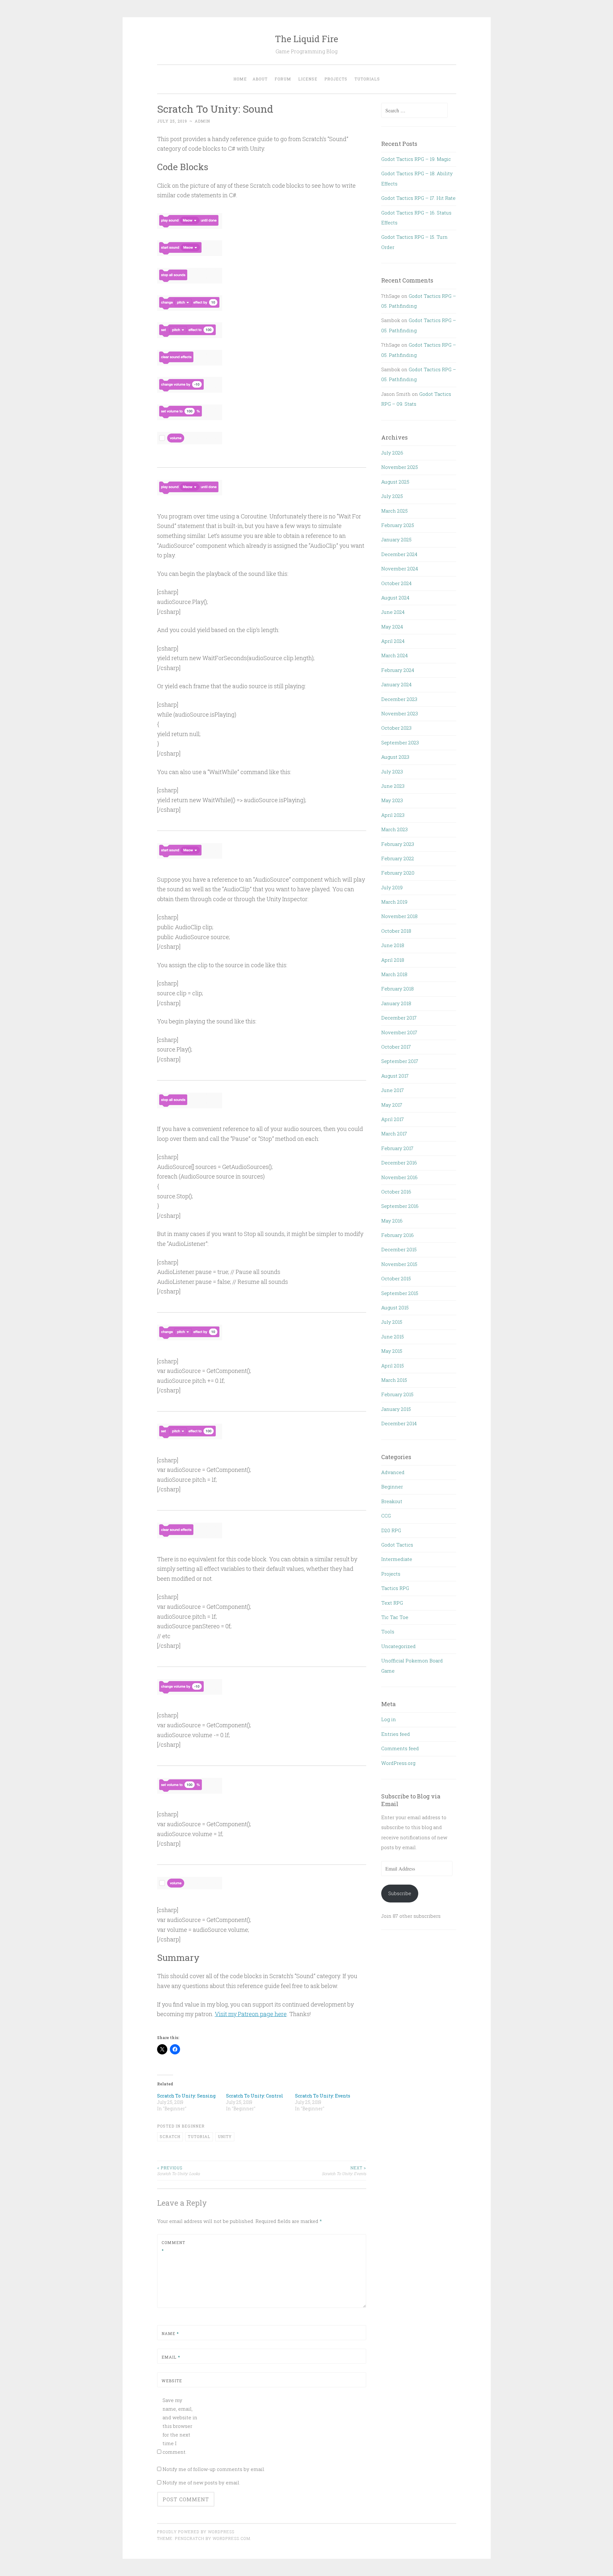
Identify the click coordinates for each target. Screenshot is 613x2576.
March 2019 (394, 902)
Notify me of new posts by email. (201, 2482)
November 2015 (399, 1264)
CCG (386, 1516)
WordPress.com (231, 2538)
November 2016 (399, 1177)
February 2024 (398, 670)
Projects (336, 79)
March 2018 (394, 974)
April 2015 (393, 1366)
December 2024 (399, 554)
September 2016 (400, 1206)
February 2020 (398, 873)
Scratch (170, 2136)
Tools (388, 1631)
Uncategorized (398, 1646)
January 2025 (396, 539)
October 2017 (396, 1047)
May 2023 (392, 800)
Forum (283, 79)
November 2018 (399, 916)
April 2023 (393, 815)
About (260, 79)
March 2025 (394, 511)
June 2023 (393, 786)
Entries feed (396, 1734)
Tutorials (367, 79)
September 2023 (400, 742)
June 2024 (393, 612)
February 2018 (397, 989)
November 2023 (400, 713)
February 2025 (398, 525)
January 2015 (396, 1409)
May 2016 (392, 1221)
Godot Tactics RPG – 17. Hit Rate (418, 198)
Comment (173, 2247)
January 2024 (396, 684)
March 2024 (394, 655)
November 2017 (399, 1032)
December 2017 (399, 1018)
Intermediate (397, 1559)
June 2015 (393, 1337)
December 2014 (399, 1423)
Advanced (393, 1472)
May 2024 (392, 627)
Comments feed (400, 1748)
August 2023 (395, 757)
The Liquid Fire (306, 39)
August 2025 (395, 482)
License (308, 79)
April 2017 (393, 1119)
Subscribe (400, 1893)
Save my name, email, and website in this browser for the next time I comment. (180, 2426)
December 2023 (399, 699)
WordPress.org (398, 1763)
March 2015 (394, 1380)
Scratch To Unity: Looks (178, 2171)
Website (172, 2381)
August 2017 (395, 1076)
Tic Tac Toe (395, 1617)
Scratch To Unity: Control (255, 2096)
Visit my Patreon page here (251, 2014)
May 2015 (392, 1351)
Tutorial (199, 2136)
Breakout (392, 1501)
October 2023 (396, 728)
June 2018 (393, 945)
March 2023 (394, 829)
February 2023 (398, 844)
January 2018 (396, 1003)
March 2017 (394, 1134)
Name (170, 2333)
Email (171, 2357)
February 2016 (397, 1235)
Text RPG (392, 1603)
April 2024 (393, 641)
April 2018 (393, 960)
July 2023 (392, 772)
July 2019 (392, 887)
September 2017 (400, 1061)
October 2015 (396, 1278)
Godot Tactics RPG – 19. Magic (416, 159)
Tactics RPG (395, 1588)
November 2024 (400, 569)
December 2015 (399, 1249)
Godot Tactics (397, 1545)
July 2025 (392, 496)
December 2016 (399, 1163)
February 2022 (398, 858)
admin (202, 121)
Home (240, 79)
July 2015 (392, 1322)
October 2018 (396, 931)
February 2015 (397, 1394)
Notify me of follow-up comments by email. (214, 2469)
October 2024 (396, 583)
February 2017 (397, 1148)
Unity (225, 2136)
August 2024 (395, 598)
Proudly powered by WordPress (196, 2532)
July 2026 (392, 453)
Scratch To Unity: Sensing (186, 2096)
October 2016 (396, 1192)
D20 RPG (391, 1530)
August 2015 (395, 1307)
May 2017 (392, 1105)
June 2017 (393, 1090)
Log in (389, 1719)
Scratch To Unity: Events (323, 2096)
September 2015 (400, 1293)
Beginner (193, 2126)
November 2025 (400, 467)
